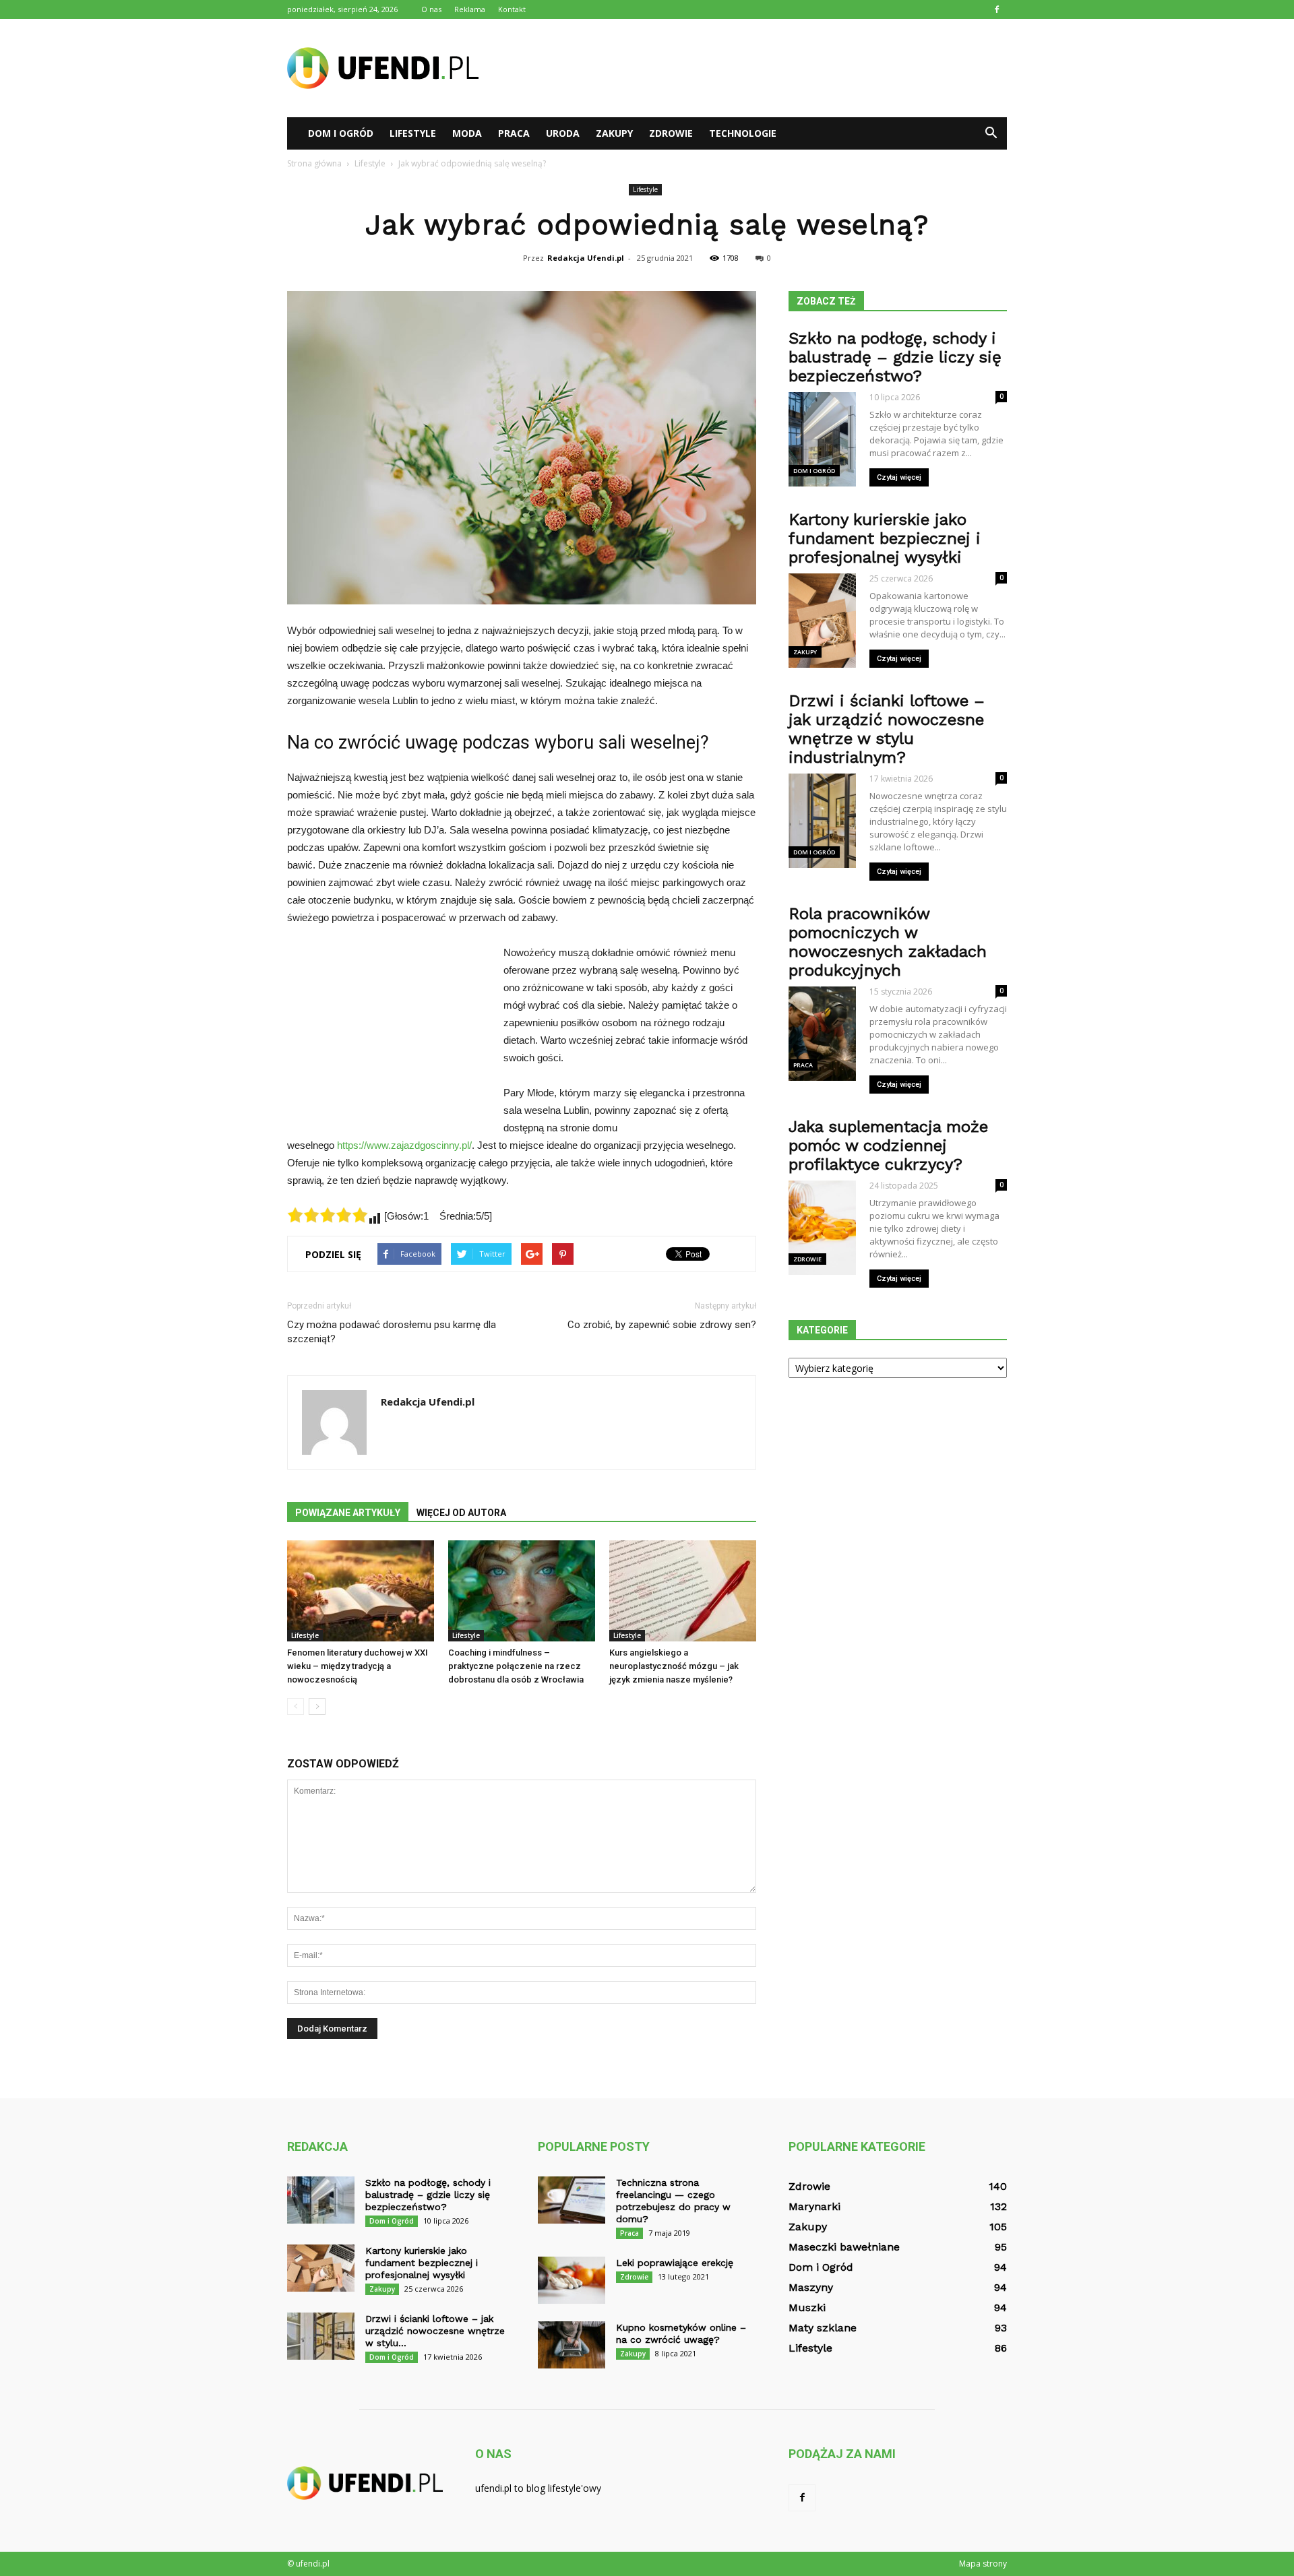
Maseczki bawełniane (844, 2247)
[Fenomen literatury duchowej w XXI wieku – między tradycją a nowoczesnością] (361, 1591)
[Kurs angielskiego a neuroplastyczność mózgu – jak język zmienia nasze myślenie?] (683, 1591)
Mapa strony (983, 2564)
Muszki (807, 2307)
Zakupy (614, 133)
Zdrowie (671, 133)
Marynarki (814, 2206)
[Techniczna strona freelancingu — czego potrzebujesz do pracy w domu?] (572, 2200)
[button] (991, 133)
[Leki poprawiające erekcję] (572, 2280)
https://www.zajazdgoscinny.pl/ (404, 1145)
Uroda (563, 133)
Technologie (743, 133)
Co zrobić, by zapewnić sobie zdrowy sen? (662, 1325)
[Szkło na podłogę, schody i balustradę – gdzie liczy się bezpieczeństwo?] (321, 2200)
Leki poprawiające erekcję (675, 2263)
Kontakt (512, 9)
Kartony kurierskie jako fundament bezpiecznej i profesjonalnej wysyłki (885, 538)
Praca (514, 133)
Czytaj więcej (899, 477)
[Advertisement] (762, 68)
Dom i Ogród (341, 133)
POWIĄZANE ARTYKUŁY (348, 1513)
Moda (467, 133)
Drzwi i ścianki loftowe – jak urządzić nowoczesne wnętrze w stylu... (435, 2331)
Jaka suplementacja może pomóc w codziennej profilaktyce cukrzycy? (888, 1145)
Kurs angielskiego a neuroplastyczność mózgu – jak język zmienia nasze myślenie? (674, 1666)
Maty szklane (823, 2328)
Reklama (470, 9)
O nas (431, 9)
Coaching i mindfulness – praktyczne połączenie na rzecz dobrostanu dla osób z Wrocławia (516, 1666)
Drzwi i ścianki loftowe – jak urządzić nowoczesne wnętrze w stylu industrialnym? (887, 729)
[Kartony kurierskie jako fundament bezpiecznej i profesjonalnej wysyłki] (321, 2268)
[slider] (328, 1215)
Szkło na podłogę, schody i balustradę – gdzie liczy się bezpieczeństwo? (895, 357)
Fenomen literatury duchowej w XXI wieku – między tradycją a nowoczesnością (358, 1666)
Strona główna (314, 163)
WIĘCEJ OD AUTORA (461, 1513)
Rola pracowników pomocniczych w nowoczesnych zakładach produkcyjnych (888, 942)
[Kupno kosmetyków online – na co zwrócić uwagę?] (572, 2345)
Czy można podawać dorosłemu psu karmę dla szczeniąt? (392, 1332)
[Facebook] (997, 9)
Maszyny (811, 2287)
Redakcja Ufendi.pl (586, 258)
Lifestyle (413, 133)
